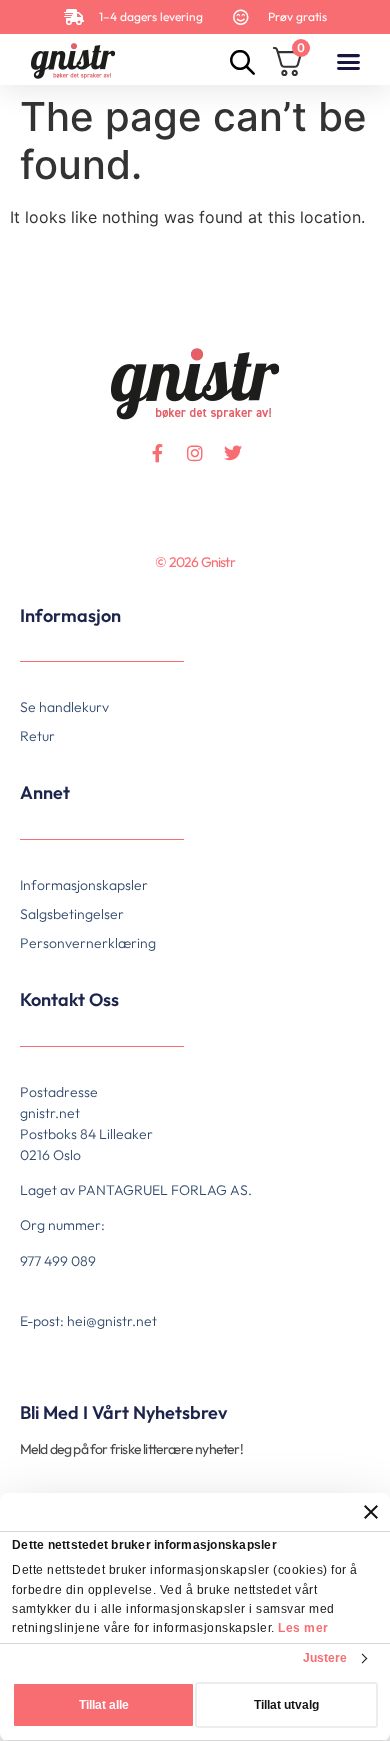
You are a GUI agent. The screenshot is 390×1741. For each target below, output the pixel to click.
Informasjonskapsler (84, 885)
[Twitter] (233, 453)
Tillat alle (104, 1705)
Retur (37, 736)
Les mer (303, 1628)
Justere (325, 1658)
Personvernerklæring (88, 943)
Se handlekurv (64, 707)
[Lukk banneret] (371, 1512)
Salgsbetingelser (72, 914)
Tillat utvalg (286, 1705)
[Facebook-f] (157, 453)
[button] (348, 61)
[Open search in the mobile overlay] (240, 61)
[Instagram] (195, 453)
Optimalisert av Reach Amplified (46, 594)
